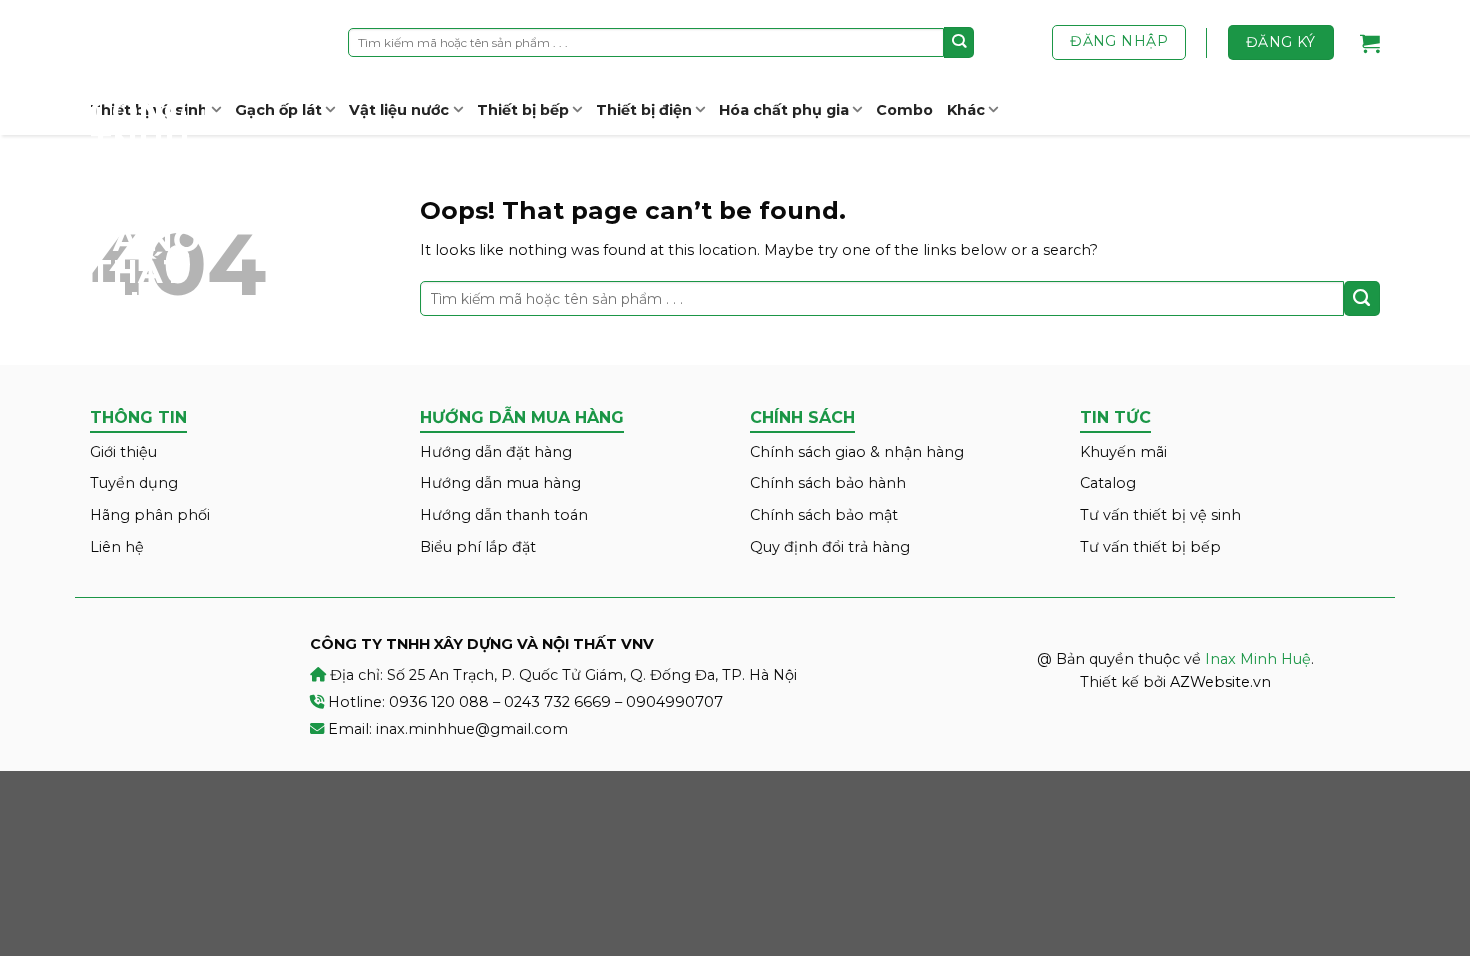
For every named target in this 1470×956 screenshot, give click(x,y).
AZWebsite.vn (1220, 682)
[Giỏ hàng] (1370, 43)
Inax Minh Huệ (1258, 659)
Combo (904, 110)
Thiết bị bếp (523, 110)
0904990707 (674, 702)
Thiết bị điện (644, 110)
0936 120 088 (439, 702)
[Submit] (959, 42)
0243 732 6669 (557, 702)
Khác (966, 110)
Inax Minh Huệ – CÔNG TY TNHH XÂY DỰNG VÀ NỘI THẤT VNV (165, 160)
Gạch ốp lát (278, 110)
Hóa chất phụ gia (784, 110)
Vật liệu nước (399, 110)
